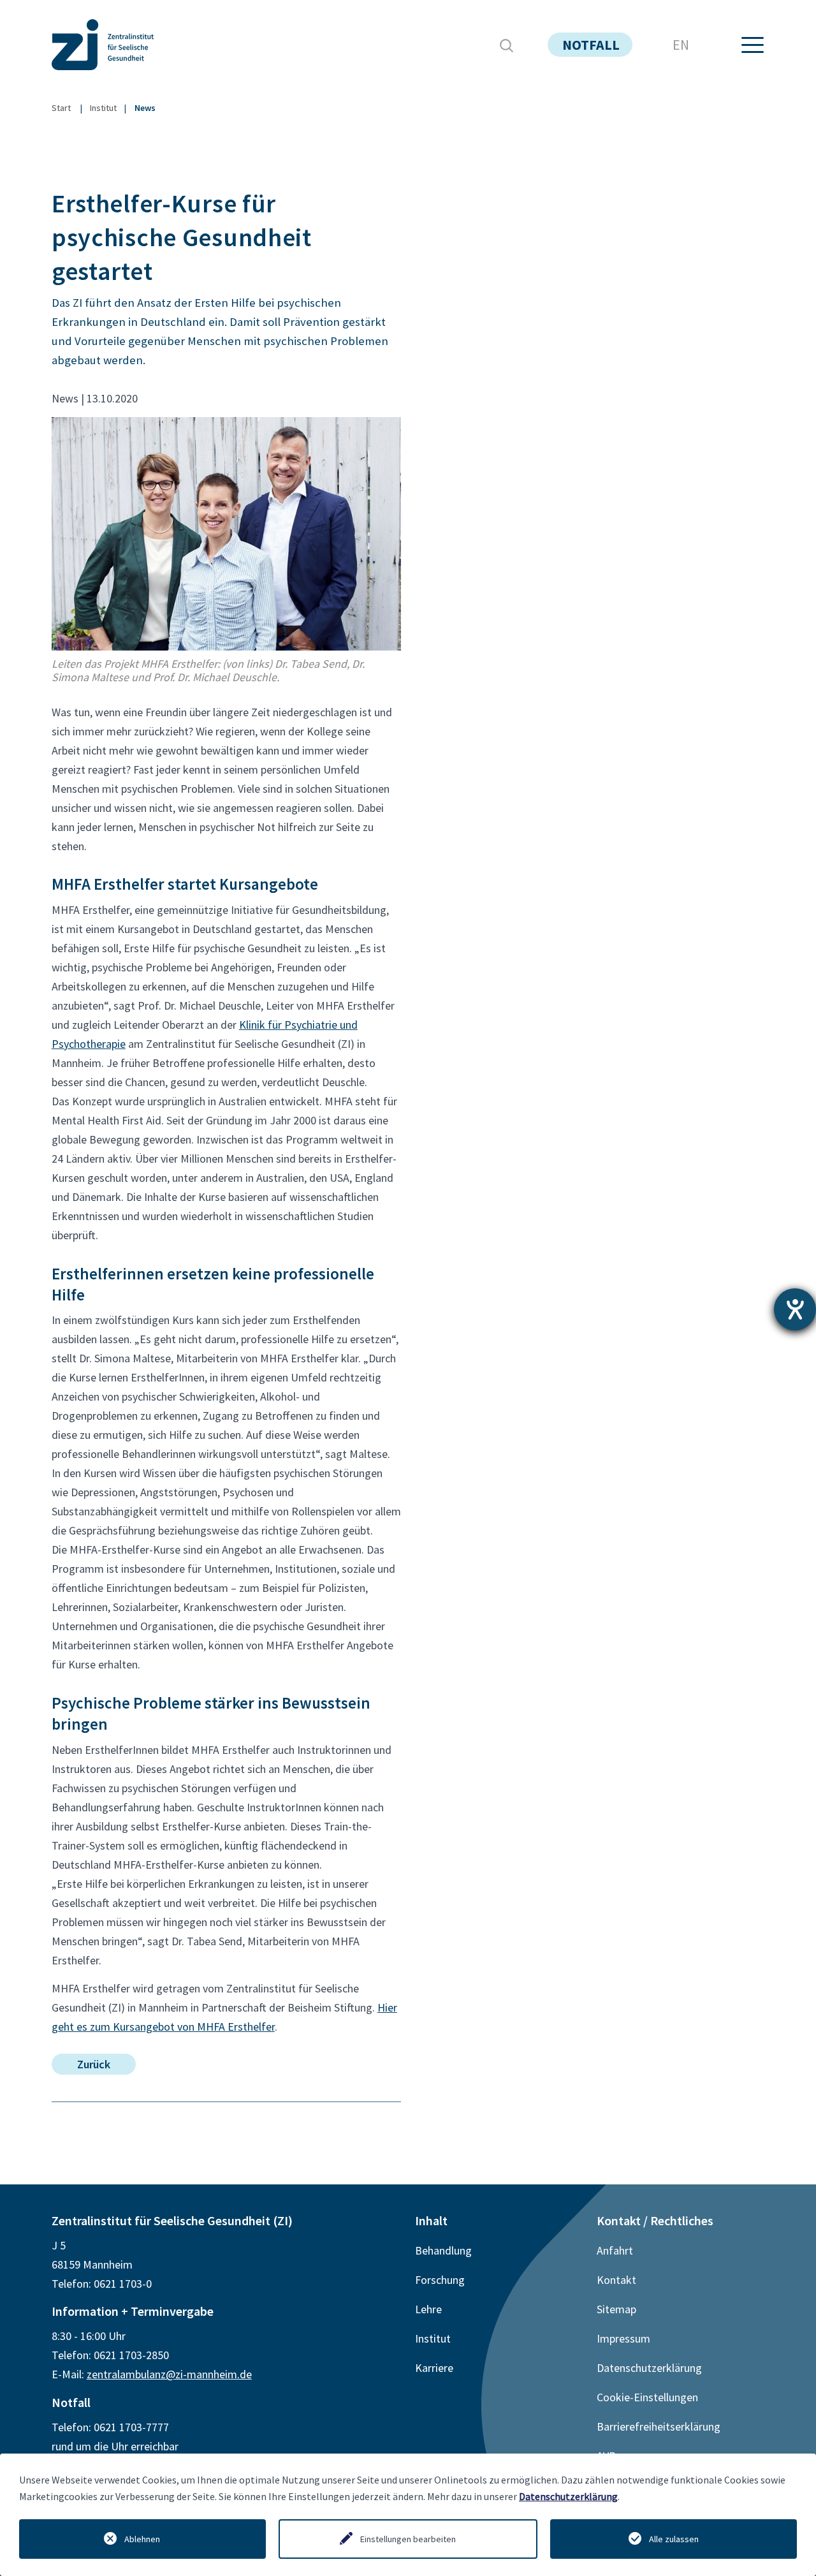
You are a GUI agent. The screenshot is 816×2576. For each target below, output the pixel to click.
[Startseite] (131, 45)
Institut (103, 108)
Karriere (434, 2368)
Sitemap (616, 2309)
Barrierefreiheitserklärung (659, 2426)
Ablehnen (142, 2539)
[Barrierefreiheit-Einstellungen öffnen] (795, 1309)
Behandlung (443, 2250)
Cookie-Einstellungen (647, 2397)
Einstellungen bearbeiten (408, 2539)
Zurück (94, 2064)
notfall (591, 45)
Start (61, 108)
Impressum (623, 2338)
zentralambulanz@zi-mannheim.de (169, 2374)
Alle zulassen (674, 2539)
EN (681, 45)
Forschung (440, 2280)
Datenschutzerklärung (568, 2496)
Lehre (428, 2309)
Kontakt (616, 2280)
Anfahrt (615, 2250)
